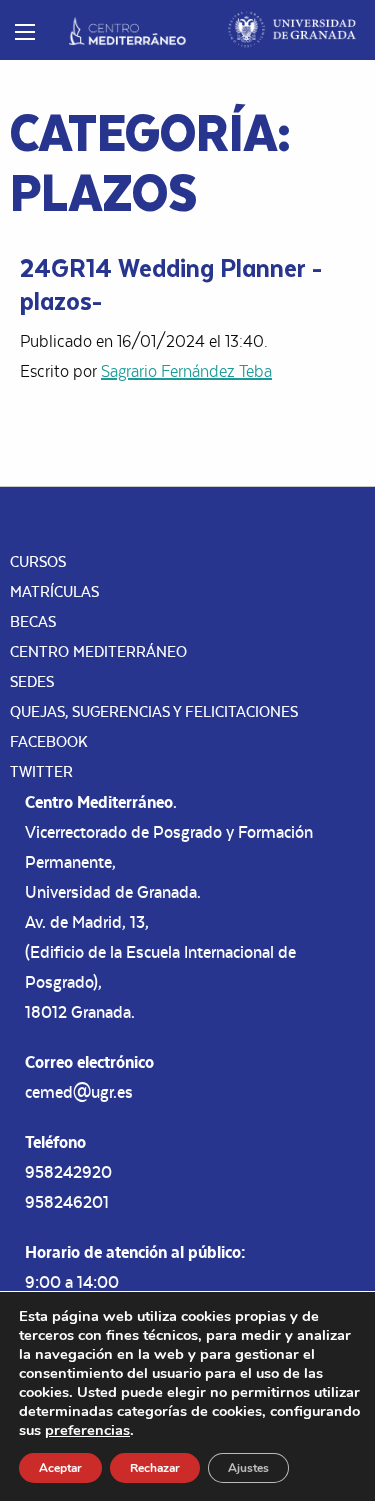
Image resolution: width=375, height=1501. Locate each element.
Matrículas (54, 591)
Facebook (49, 741)
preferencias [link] (87, 1430)
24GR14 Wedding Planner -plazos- (171, 283)
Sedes (32, 681)
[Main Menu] (25, 32)
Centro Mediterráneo (98, 651)
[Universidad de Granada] (292, 30)
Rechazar (155, 1468)
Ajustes (248, 1468)
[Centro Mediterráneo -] (127, 30)
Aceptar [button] (60, 1468)
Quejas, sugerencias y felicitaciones (154, 711)
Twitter (41, 771)
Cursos (38, 561)
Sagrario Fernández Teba (186, 371)
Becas (33, 621)
